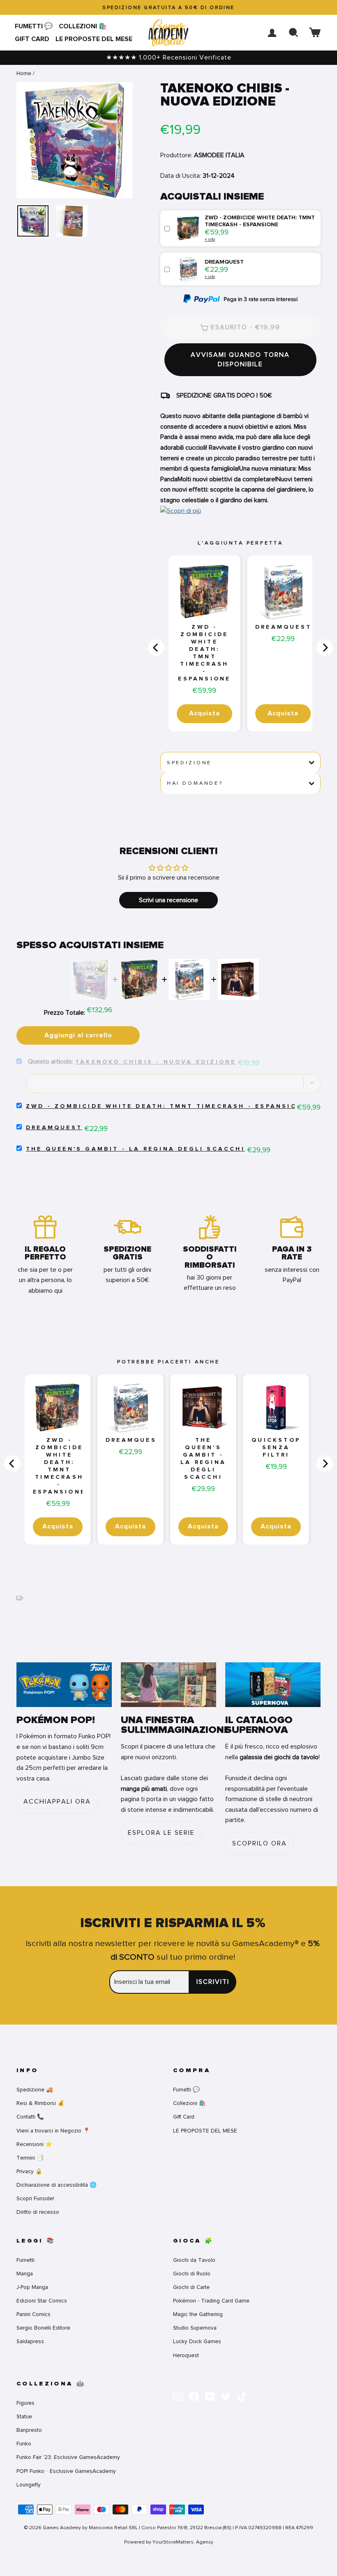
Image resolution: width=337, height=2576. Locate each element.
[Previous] (156, 648)
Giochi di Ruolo (192, 2274)
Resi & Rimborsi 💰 (40, 2103)
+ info (210, 239)
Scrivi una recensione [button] (168, 900)
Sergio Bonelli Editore (43, 2328)
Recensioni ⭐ (34, 2144)
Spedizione (189, 763)
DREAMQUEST (283, 627)
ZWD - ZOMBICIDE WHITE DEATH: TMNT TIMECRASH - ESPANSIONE (204, 653)
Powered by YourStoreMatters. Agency (169, 2542)
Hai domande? (195, 783)
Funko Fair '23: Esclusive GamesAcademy (68, 2457)
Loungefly (29, 2485)
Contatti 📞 (30, 2117)
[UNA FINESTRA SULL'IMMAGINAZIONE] (168, 1685)
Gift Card (32, 39)
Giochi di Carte (191, 2287)
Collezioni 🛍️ (83, 26)
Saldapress (30, 2341)
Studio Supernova (195, 2328)
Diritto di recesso (38, 2212)
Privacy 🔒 (29, 2171)
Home (24, 73)
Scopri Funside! (35, 2198)
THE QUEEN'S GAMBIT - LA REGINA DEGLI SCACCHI (135, 1149)
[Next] (325, 648)
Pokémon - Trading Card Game (211, 2301)
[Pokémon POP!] (64, 1685)
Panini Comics (33, 2314)
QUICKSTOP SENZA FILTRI (276, 1448)
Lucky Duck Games (197, 2341)
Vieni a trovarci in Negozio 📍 (53, 2131)
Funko (24, 2444)
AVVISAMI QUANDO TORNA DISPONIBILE (240, 360)
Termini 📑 (30, 2158)
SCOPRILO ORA (260, 1843)
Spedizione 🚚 (35, 2090)
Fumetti (25, 2260)
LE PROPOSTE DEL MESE (94, 39)
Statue (24, 2416)
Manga (25, 2274)
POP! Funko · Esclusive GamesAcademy (66, 2471)
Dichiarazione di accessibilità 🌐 (57, 2185)
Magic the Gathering (198, 2314)
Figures (25, 2403)
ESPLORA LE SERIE (161, 1833)
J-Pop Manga (32, 2287)
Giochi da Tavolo (194, 2260)
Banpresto (29, 2430)
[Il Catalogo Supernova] (273, 1685)
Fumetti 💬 (34, 26)
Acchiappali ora (57, 1802)
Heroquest (186, 2355)
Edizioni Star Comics (42, 2301)
